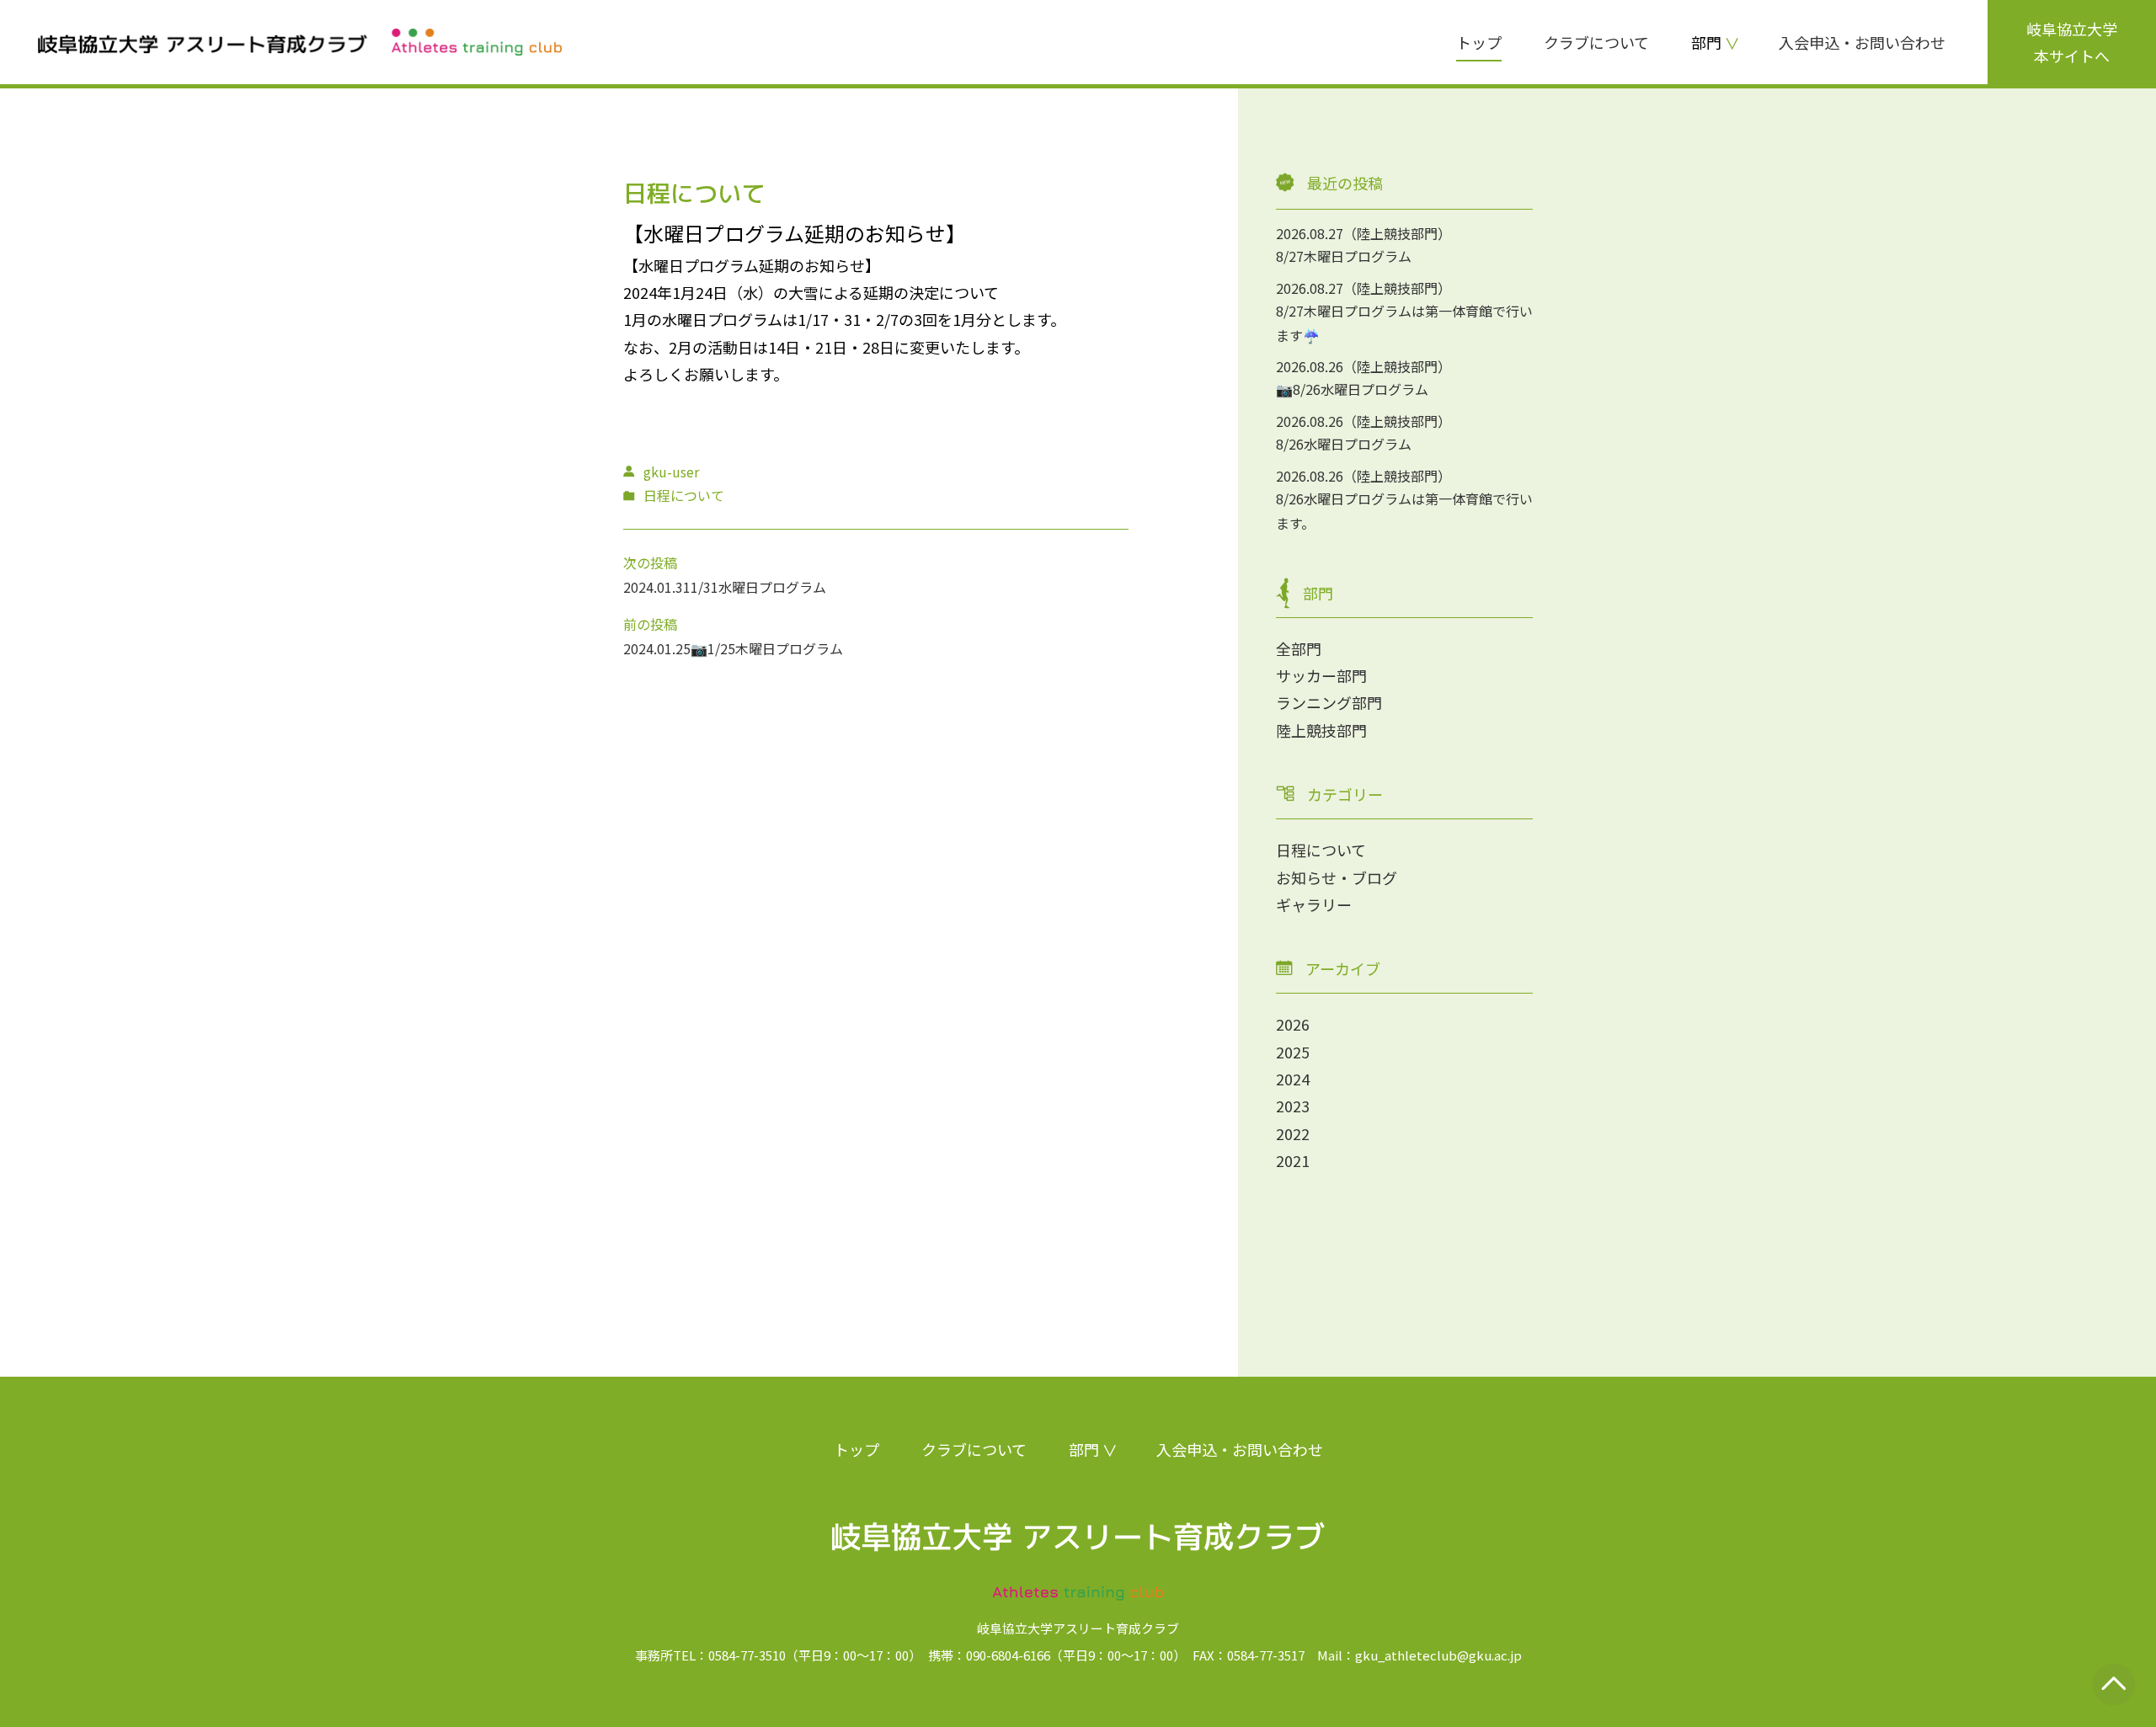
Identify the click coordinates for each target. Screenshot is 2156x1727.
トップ (1479, 42)
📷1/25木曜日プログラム (767, 648)
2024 (1293, 1079)
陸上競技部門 (1321, 730)
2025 (1293, 1052)
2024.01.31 (657, 587)
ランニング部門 (1329, 702)
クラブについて (1596, 42)
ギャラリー (1314, 904)
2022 (1293, 1133)
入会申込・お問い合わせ (1862, 42)
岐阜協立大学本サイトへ (2072, 42)
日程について (1321, 850)
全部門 (1299, 648)
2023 (1293, 1106)
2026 (1293, 1024)
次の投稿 (650, 562)
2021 (1293, 1160)
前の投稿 (650, 624)
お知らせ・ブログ (1337, 877)
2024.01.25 (657, 648)
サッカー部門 (1321, 675)
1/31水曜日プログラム (758, 587)
